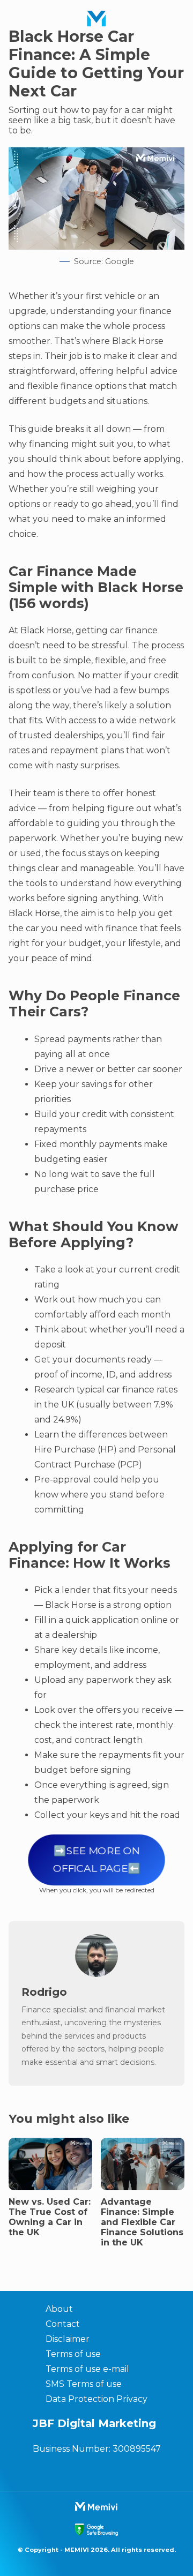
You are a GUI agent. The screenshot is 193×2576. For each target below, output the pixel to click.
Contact (63, 2324)
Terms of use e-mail (87, 2369)
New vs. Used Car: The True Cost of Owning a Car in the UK (50, 2217)
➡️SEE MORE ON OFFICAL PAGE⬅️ (96, 1860)
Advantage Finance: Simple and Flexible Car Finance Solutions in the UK (142, 2222)
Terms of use (73, 2354)
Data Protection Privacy (96, 2399)
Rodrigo (44, 1992)
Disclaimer (68, 2339)
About (59, 2309)
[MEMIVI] (96, 19)
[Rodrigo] (96, 1974)
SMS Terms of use (84, 2384)
